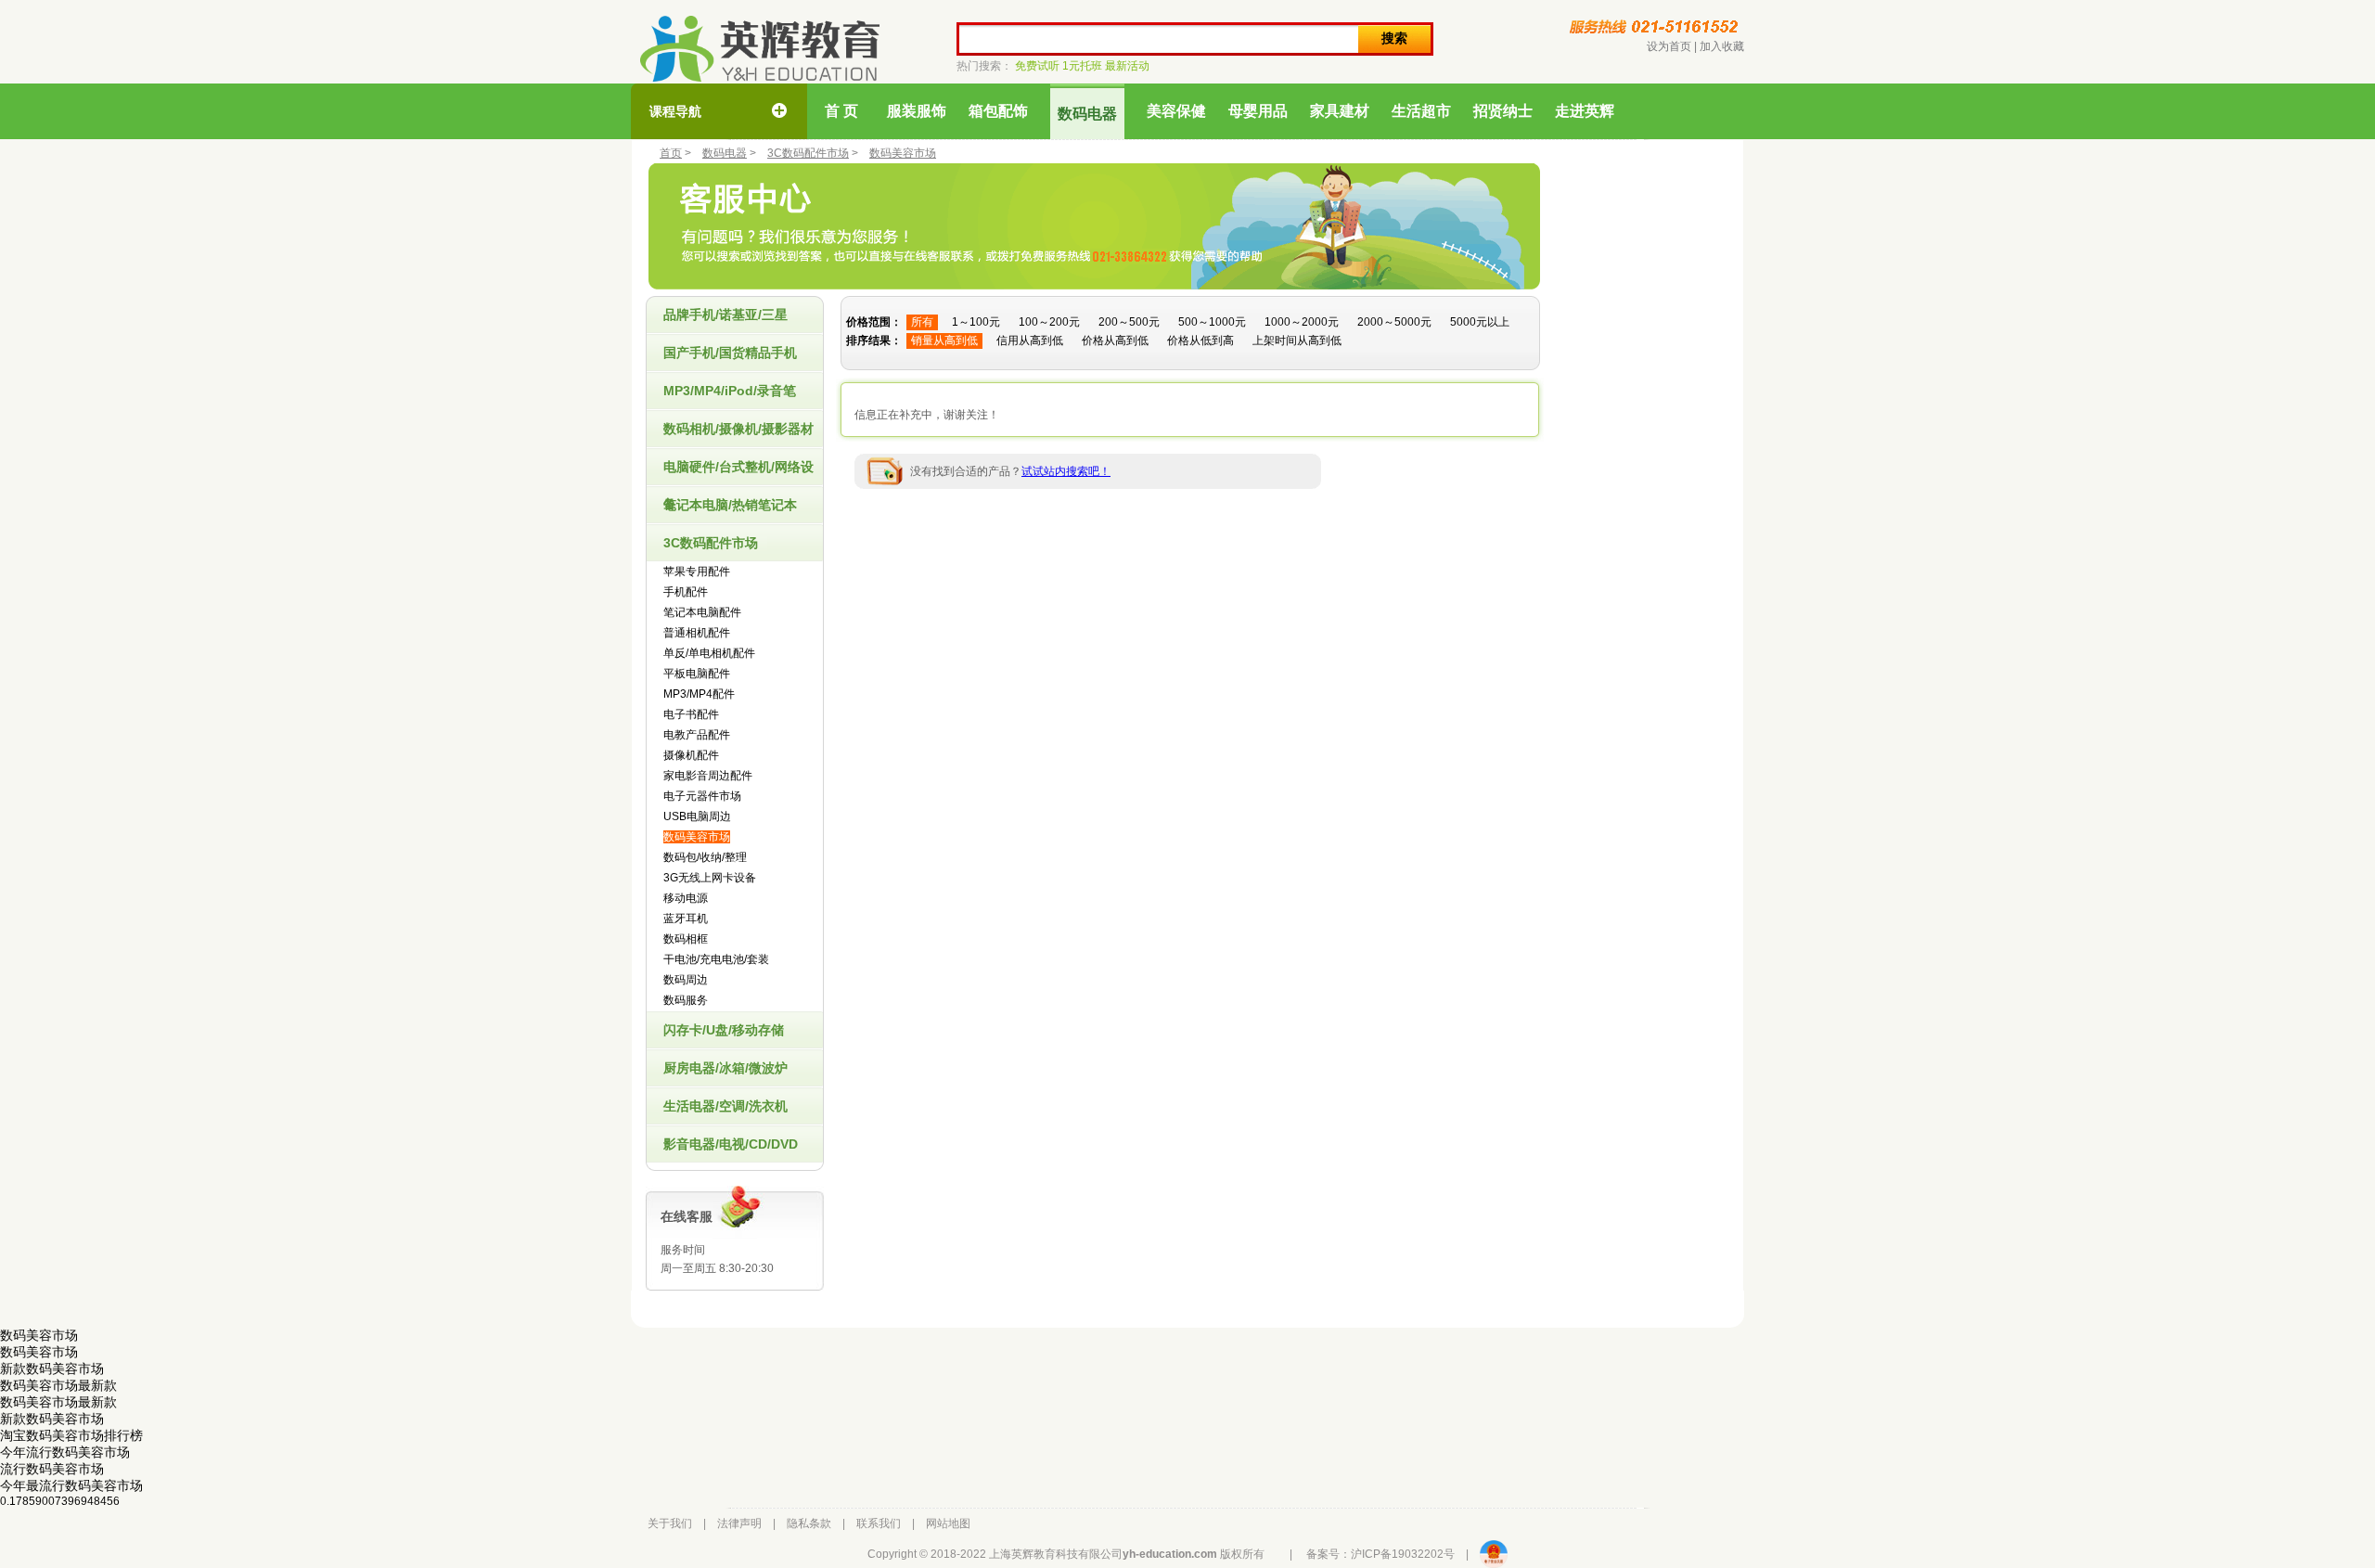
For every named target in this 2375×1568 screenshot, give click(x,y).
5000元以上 (1480, 322)
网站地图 (948, 1523)
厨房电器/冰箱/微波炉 (725, 1068)
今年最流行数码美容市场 (71, 1485)
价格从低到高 (1200, 341)
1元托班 (1082, 66)
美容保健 (1176, 111)
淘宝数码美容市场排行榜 (71, 1435)
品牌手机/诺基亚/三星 (725, 315)
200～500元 (1129, 322)
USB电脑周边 (697, 816)
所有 (922, 322)
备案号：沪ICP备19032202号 (1380, 1554)
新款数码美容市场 (52, 1369)
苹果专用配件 (697, 572)
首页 (671, 153)
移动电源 (686, 898)
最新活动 (1127, 66)
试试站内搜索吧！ (1066, 471)
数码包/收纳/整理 (705, 857)
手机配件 (686, 592)
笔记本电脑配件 (702, 612)
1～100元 (976, 322)
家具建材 (1340, 111)
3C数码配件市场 (808, 153)
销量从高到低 (944, 341)
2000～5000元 (1394, 322)
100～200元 (1049, 322)
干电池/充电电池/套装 (716, 959)
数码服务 (686, 1000)
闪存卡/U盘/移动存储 (724, 1030)
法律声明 (739, 1523)
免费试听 (1037, 66)
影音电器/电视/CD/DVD (731, 1144)
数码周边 (686, 980)
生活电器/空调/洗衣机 (725, 1106)
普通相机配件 (697, 633)
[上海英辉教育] (760, 49)
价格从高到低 (1115, 341)
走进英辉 (1585, 111)
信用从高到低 (1030, 341)
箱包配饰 (998, 111)
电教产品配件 (697, 735)
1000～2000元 (1302, 322)
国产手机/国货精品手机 (730, 353)
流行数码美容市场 (52, 1469)
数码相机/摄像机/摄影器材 (738, 429)
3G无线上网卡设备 (710, 878)
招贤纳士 (1503, 111)
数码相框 (686, 939)
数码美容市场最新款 (58, 1385)
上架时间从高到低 (1297, 341)
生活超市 (1421, 111)
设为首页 (1669, 46)
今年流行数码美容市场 (65, 1452)
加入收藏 (1722, 46)
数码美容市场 (903, 153)
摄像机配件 (691, 755)
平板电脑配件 (697, 674)
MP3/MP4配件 (699, 694)
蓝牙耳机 (686, 919)
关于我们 (670, 1523)
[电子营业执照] (1494, 1554)
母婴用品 (1258, 111)
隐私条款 (809, 1523)
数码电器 (1087, 114)
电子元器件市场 (702, 796)
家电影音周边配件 (708, 776)
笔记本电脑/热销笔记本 (730, 505)
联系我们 (879, 1523)
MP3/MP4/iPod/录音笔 (730, 391)
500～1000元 (1212, 322)
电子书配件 (691, 714)
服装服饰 (917, 111)
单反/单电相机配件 (709, 653)
